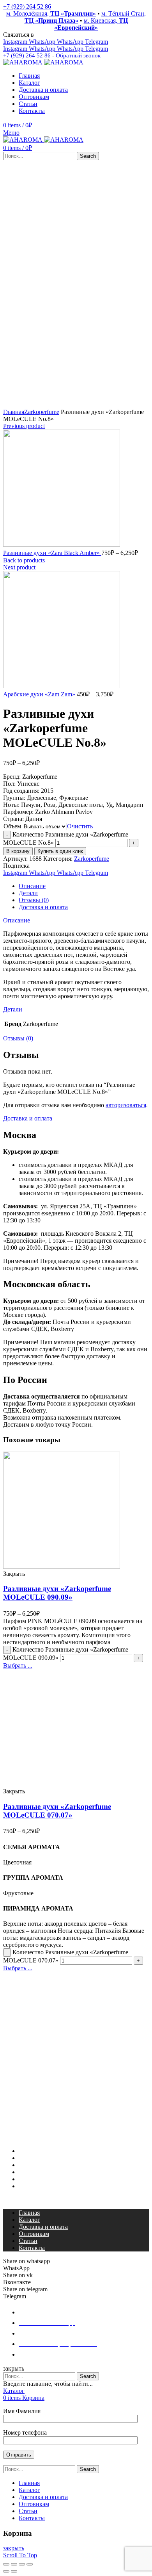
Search (88, 156)
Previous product (24, 426)
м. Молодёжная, (51, 13)
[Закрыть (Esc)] (6, 2564)
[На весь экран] (22, 2564)
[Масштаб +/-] (30, 2564)
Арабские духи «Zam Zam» (40, 694)
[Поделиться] (14, 2564)
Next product (19, 567)
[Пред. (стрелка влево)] (6, 2571)
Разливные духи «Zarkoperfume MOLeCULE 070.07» (57, 1811)
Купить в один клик (60, 851)
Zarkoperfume (42, 412)
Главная (14, 412)
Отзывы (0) (34, 900)
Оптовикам (34, 2172)
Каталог (29, 2158)
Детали (28, 893)
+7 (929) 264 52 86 (27, 6)
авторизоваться (126, 1105)
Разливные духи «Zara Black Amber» (52, 553)
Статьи (28, 2179)
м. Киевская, (91, 24)
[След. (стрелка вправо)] (14, 2571)
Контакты (32, 2186)
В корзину (18, 851)
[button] (76, 2200)
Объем (12, 826)
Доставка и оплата (43, 907)
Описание (32, 886)
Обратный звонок (78, 55)
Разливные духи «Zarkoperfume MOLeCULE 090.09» (57, 1593)
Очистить (80, 826)
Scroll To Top (20, 2555)
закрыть (14, 2548)
